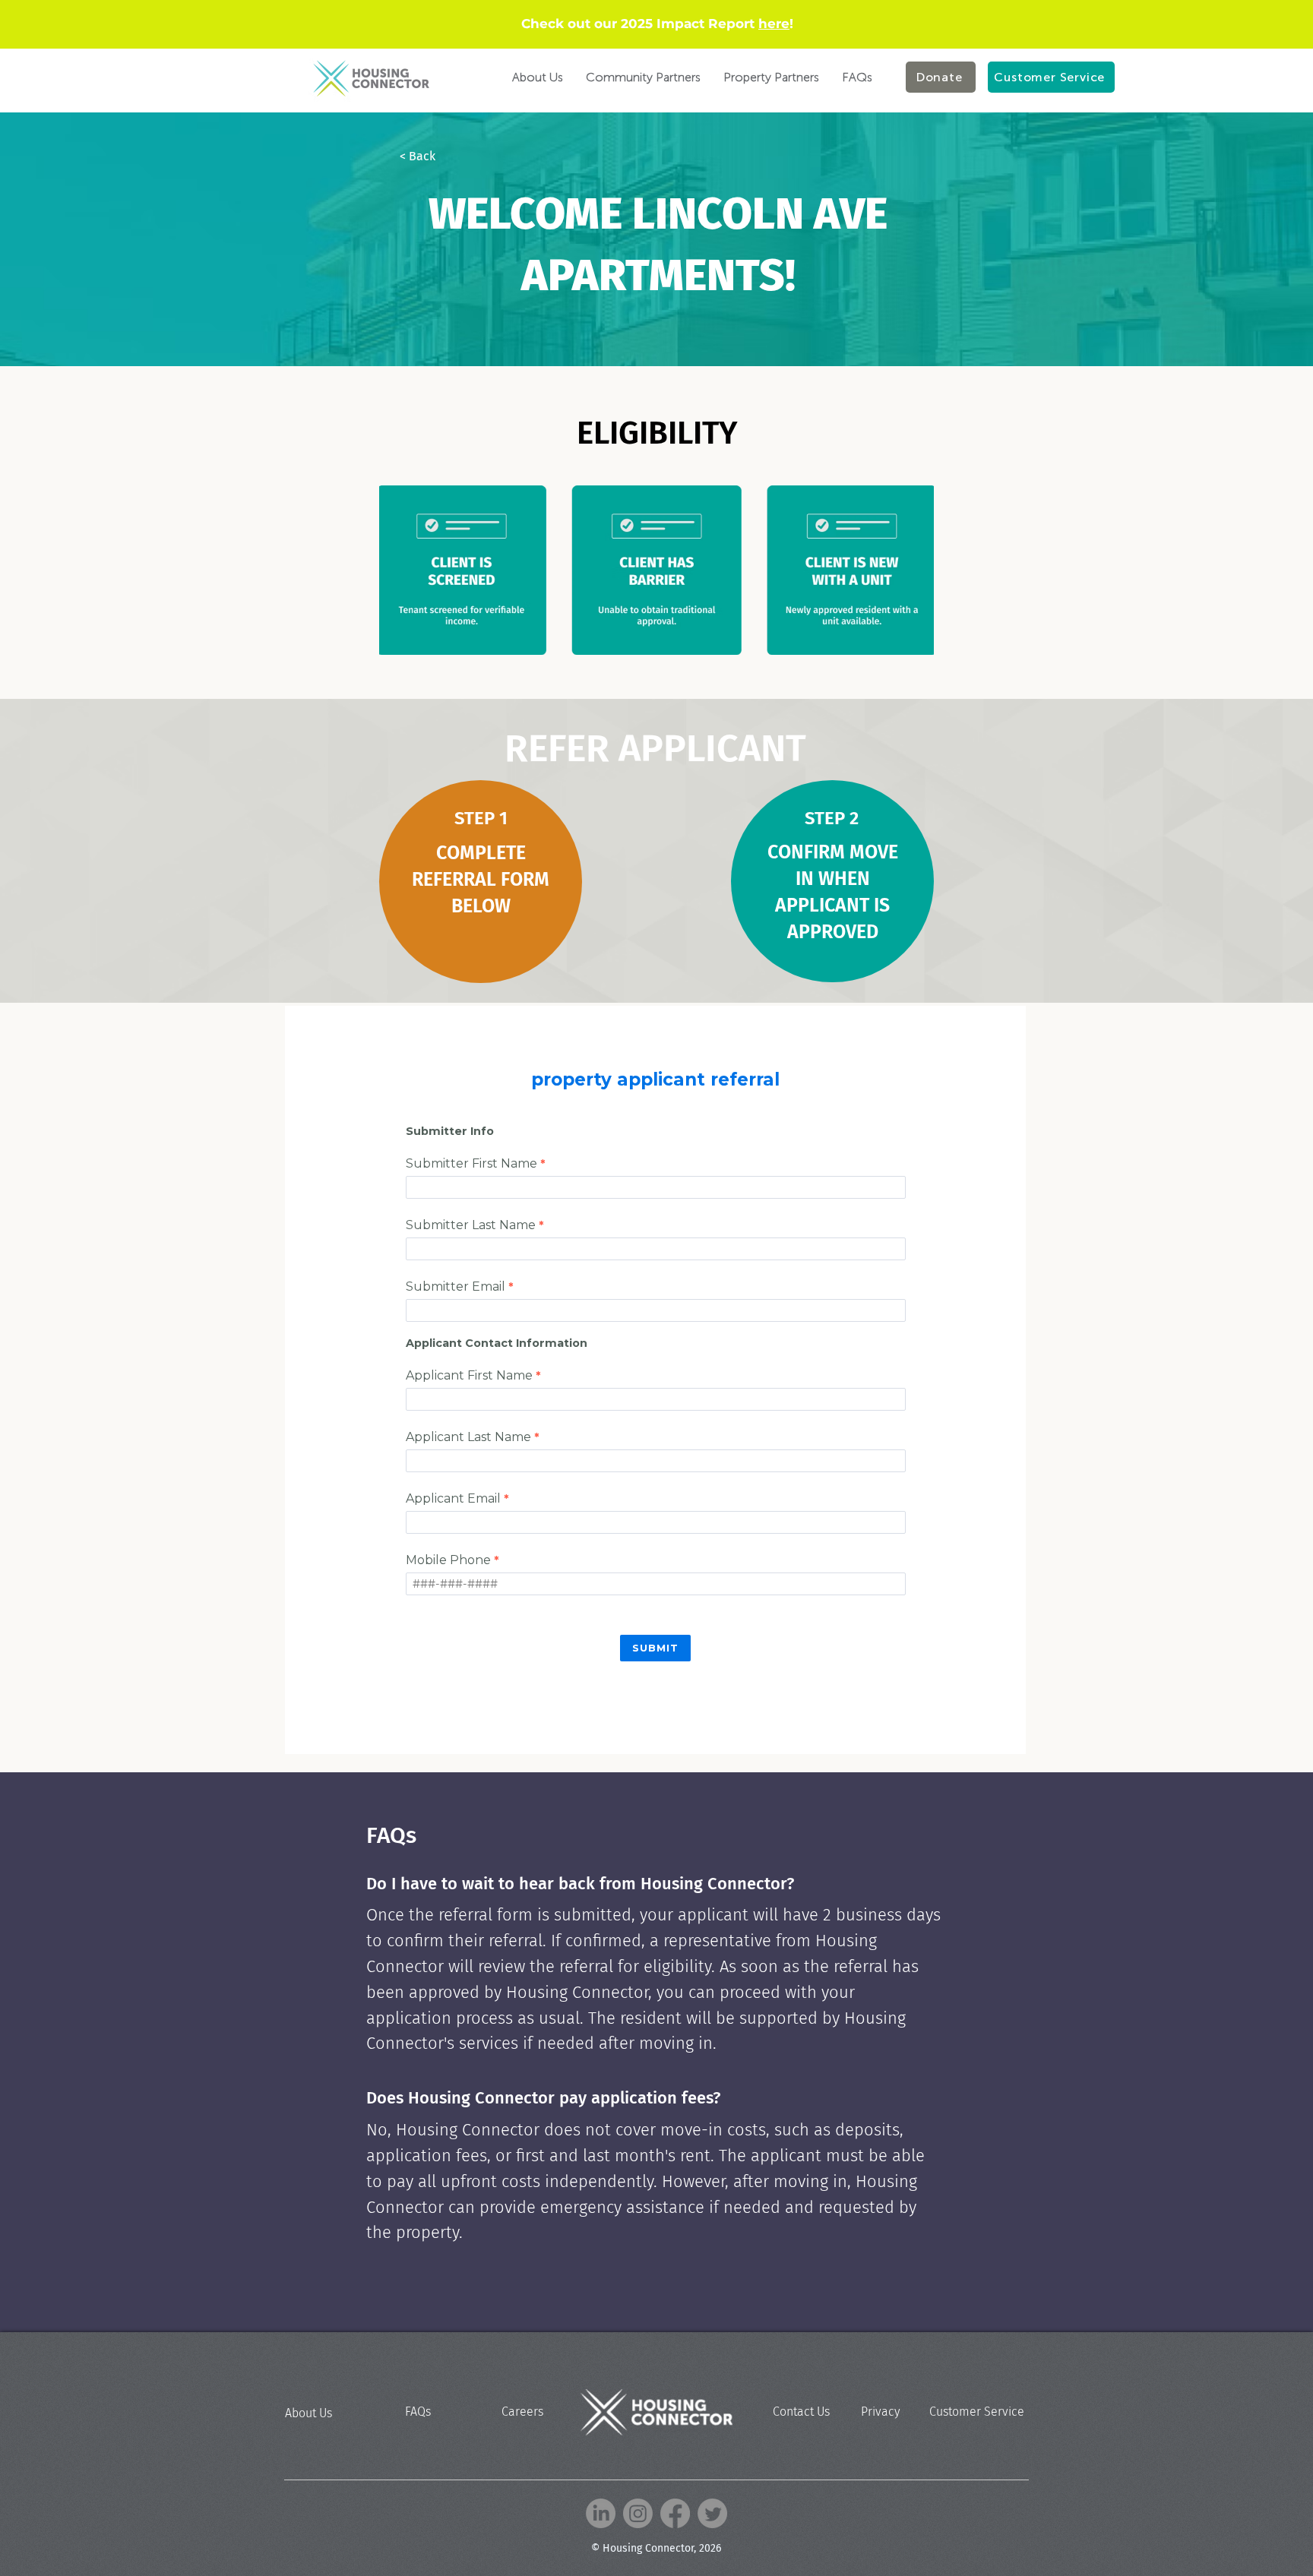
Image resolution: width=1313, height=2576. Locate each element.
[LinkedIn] (601, 2513)
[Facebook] (675, 2513)
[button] (450, 156)
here (774, 24)
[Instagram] (638, 2513)
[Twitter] (712, 2513)
